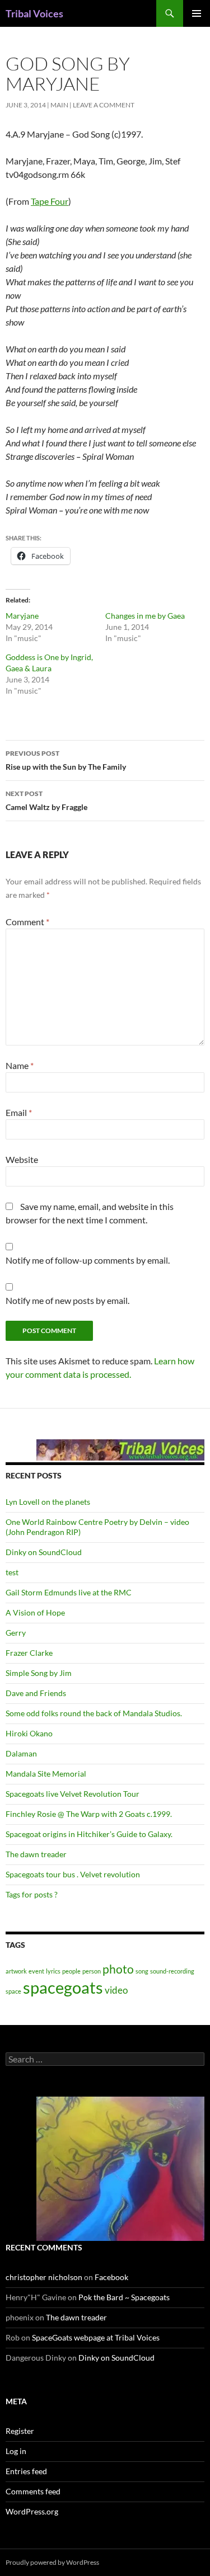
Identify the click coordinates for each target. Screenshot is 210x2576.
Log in (16, 2451)
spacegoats (63, 1987)
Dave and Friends (36, 1693)
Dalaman (21, 1753)
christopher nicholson (44, 2277)
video (116, 1990)
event (36, 1971)
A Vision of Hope (35, 1612)
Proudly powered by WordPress (52, 2562)
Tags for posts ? (32, 1894)
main (59, 105)
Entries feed (26, 2471)
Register (20, 2431)
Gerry (16, 1633)
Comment (27, 922)
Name (20, 1065)
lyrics (53, 1971)
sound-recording (172, 1971)
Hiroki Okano (29, 1733)
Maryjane (22, 616)
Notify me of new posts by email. (67, 1300)
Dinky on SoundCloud (44, 1552)
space (13, 1991)
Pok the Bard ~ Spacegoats (124, 2297)
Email (19, 1112)
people (71, 1971)
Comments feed (33, 2491)
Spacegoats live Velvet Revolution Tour (73, 1794)
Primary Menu (197, 13)
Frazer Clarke (29, 1653)
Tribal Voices (34, 13)
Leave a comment (104, 105)
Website (22, 1159)
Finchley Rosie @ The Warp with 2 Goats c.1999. (89, 1814)
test (12, 1572)
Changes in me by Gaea (145, 616)
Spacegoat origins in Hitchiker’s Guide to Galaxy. (89, 1834)
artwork (16, 1971)
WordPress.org (32, 2511)
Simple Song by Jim (39, 1673)
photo (118, 1969)
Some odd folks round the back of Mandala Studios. (94, 1713)
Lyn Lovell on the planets (48, 1502)
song (142, 1971)
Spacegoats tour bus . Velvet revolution (73, 1874)
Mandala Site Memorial (46, 1774)
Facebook (111, 2277)
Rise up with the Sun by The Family (66, 760)
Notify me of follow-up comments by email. (88, 1260)
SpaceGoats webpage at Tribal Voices (96, 2337)
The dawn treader (36, 1854)
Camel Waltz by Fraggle (46, 800)
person (92, 1971)
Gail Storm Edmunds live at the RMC (69, 1592)
